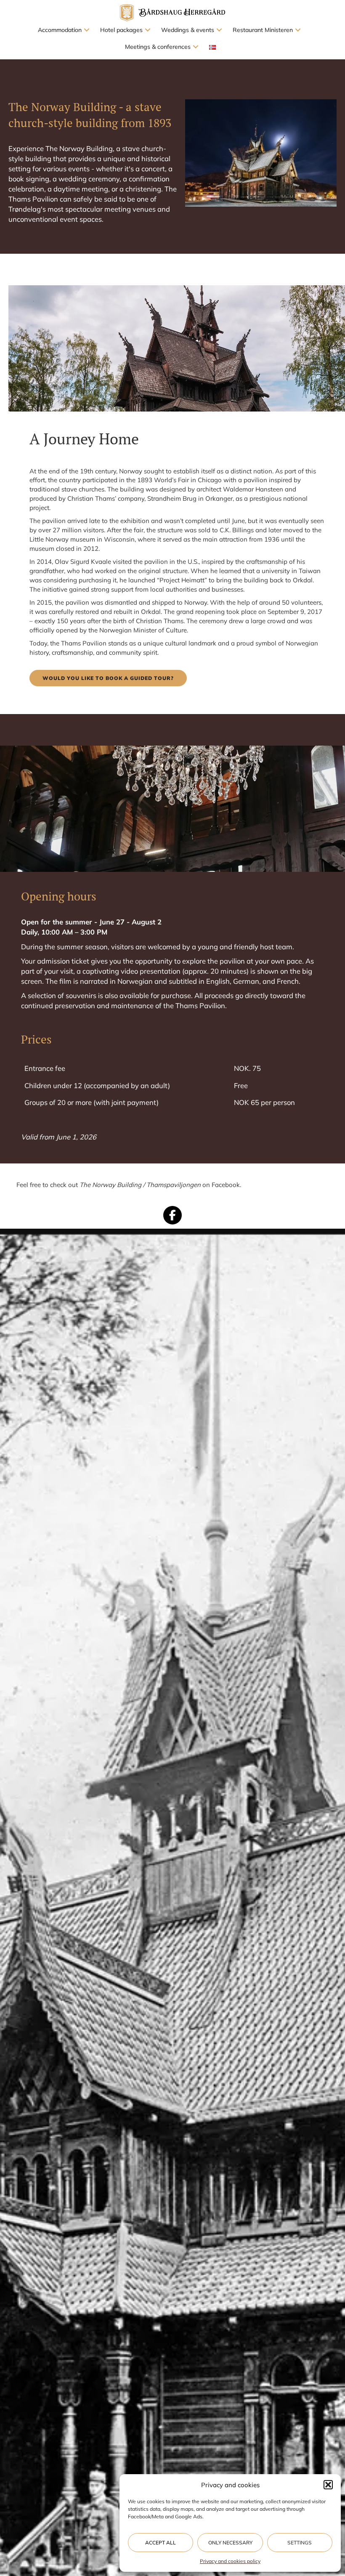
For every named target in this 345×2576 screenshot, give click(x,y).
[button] (328, 2485)
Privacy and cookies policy (230, 2561)
